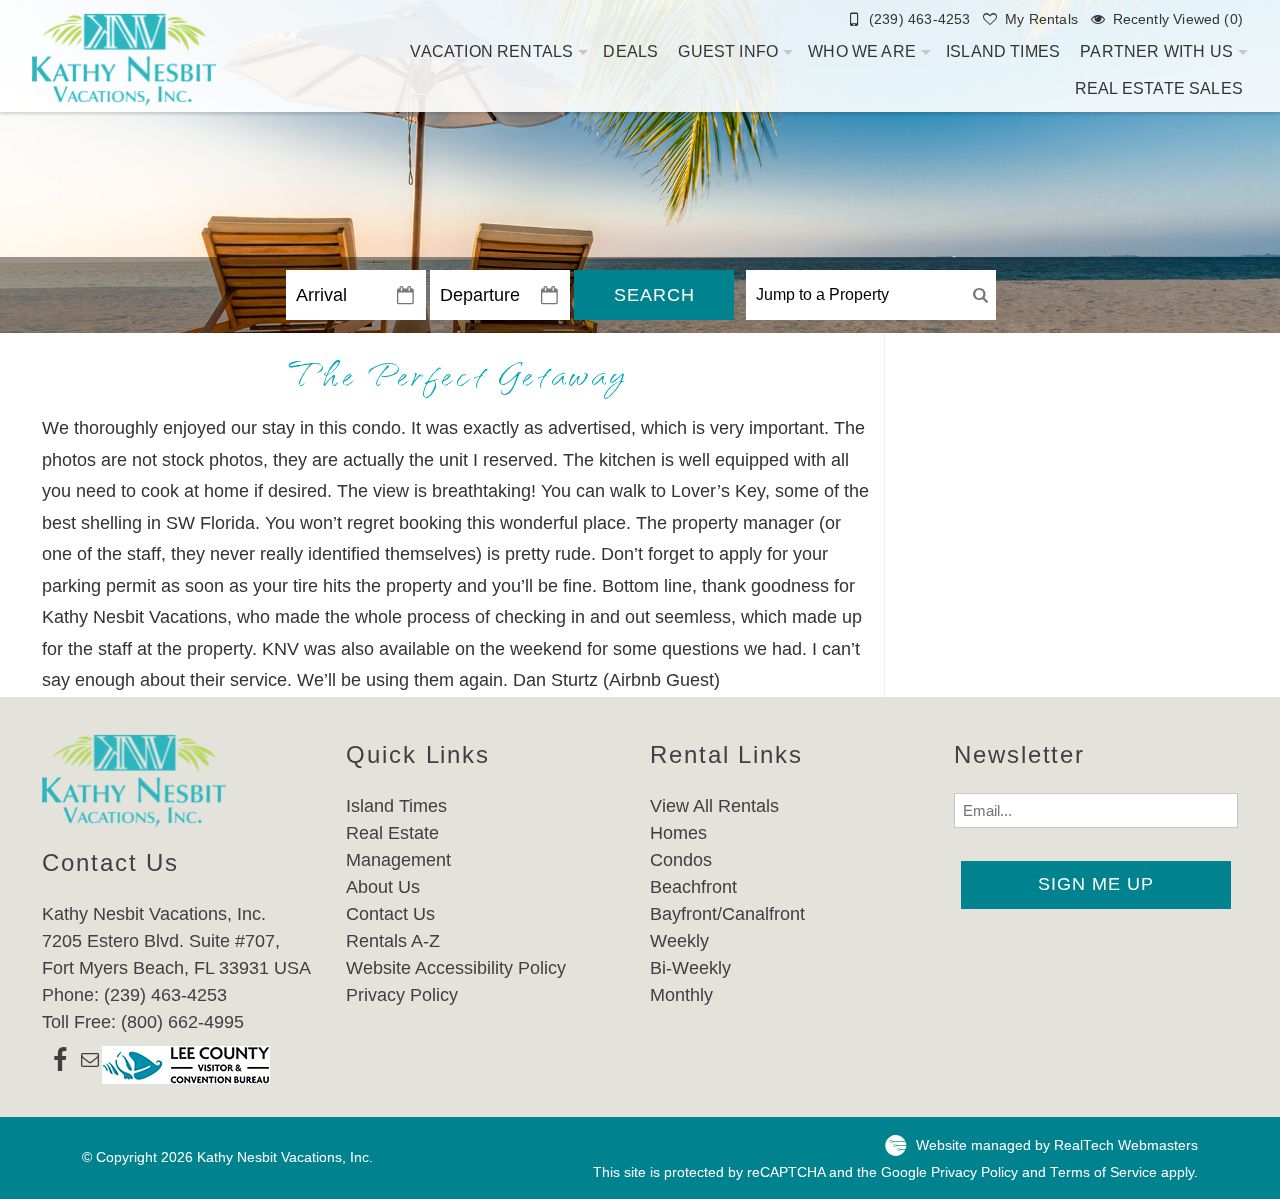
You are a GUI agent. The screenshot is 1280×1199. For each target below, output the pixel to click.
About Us (383, 887)
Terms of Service (1103, 1172)
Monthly (681, 995)
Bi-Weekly (690, 968)
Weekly (679, 941)
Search (654, 295)
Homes (678, 833)
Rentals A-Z (393, 941)
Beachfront (693, 887)
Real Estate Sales (1159, 88)
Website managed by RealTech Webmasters (1057, 1145)
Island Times (1003, 51)
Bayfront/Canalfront (727, 914)
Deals (630, 51)
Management (398, 860)
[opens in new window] (59, 1065)
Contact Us (390, 914)
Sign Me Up (1096, 884)
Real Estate (392, 833)
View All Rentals (714, 806)
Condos (681, 860)
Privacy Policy (402, 995)
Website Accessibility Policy (456, 968)
